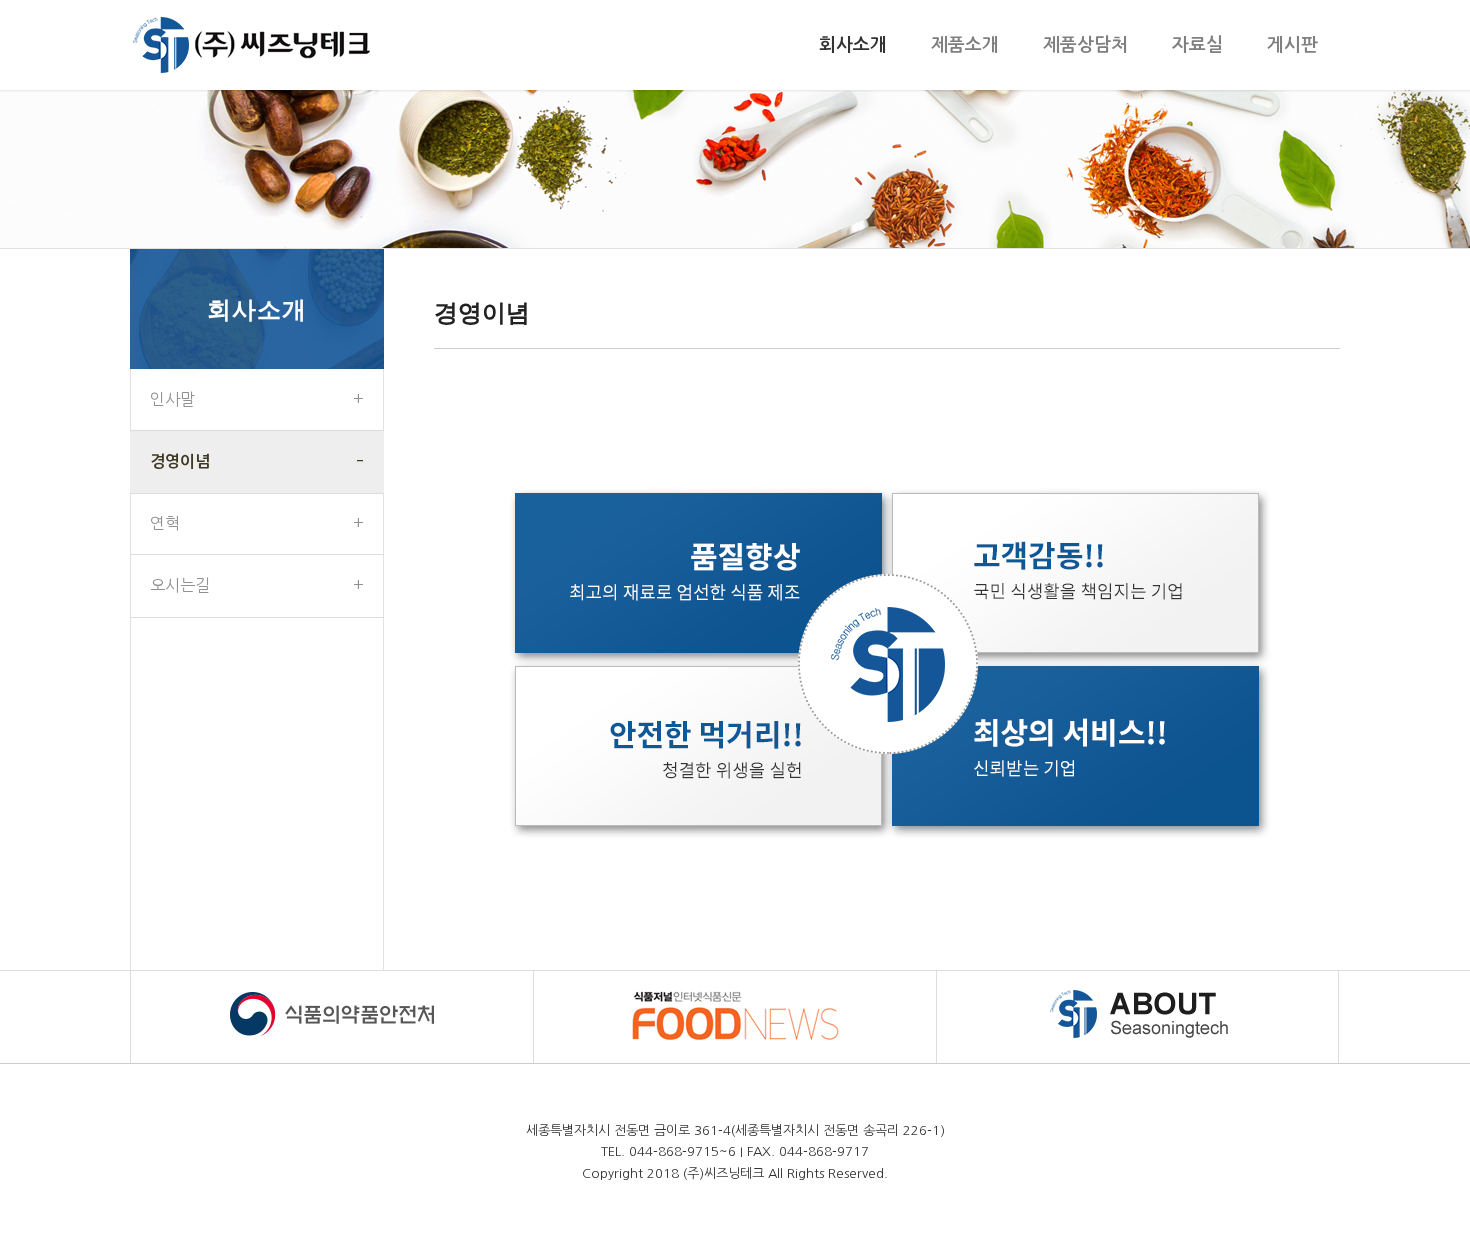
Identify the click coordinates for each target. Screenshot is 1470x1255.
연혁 (165, 523)
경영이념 (180, 461)
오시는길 (180, 585)
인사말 (172, 399)
